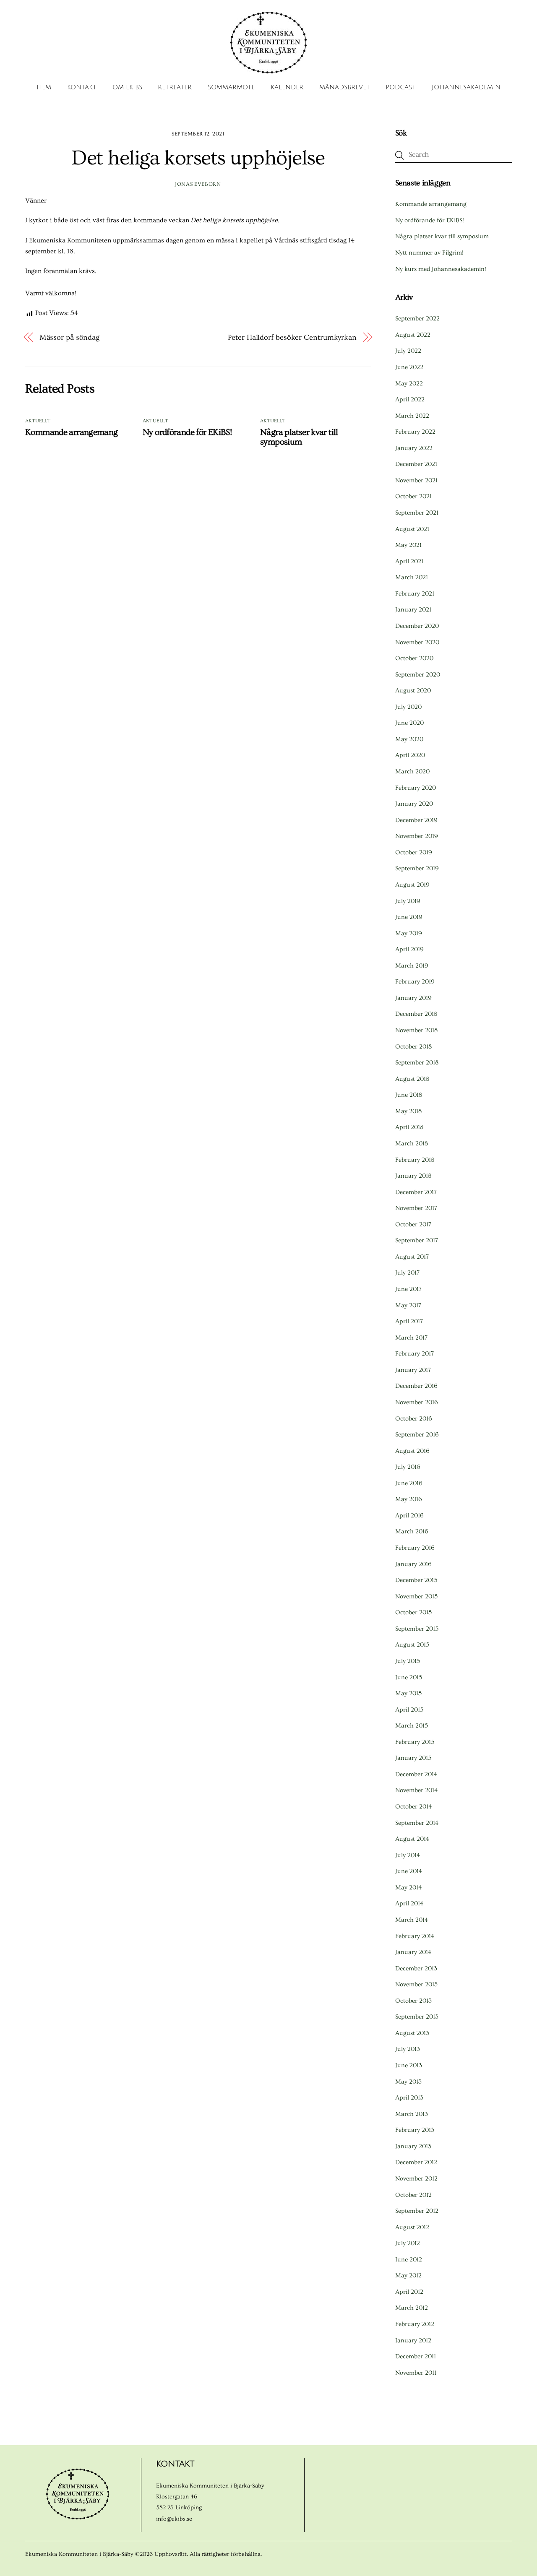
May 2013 (408, 2082)
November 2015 (416, 1596)
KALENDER (287, 87)
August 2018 (412, 1079)
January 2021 (413, 610)
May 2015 (408, 1693)
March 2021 (412, 577)
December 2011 (416, 2356)
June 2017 (408, 1289)
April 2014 (409, 1903)
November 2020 (417, 642)
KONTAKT (82, 87)
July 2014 (408, 1855)
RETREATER (175, 87)
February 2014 (415, 1936)
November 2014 (416, 1790)
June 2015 (409, 1677)
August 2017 (412, 1257)
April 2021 (409, 561)
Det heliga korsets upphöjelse (198, 158)
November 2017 (416, 1208)
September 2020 (418, 675)
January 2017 (413, 1370)
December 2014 (416, 1774)
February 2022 (415, 432)
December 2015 (416, 1580)
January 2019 (413, 998)
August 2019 (412, 885)
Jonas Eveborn (198, 184)
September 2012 (417, 2211)
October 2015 (413, 1612)
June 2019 (409, 917)
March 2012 (412, 2308)
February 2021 (415, 594)
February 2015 (415, 1742)
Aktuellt (38, 421)
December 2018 (416, 1014)
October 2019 (414, 852)
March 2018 (412, 1144)
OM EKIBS (127, 87)
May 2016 (409, 1499)
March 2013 (412, 2114)
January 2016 (413, 1564)
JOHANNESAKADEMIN (466, 87)
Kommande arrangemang (72, 432)
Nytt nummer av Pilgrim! (429, 253)
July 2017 (407, 1273)
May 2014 (408, 1888)
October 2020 (414, 658)
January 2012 (413, 2341)
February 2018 (415, 1160)
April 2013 (409, 2098)
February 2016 (415, 1548)
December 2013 (416, 1968)
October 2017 (413, 1224)
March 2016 (412, 1531)
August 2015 (412, 1645)
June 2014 (409, 1871)
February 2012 (415, 2324)
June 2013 (409, 2065)
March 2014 (412, 1920)
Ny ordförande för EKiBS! (187, 432)
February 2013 (415, 2130)
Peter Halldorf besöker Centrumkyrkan (292, 337)
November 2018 (416, 1030)
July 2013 (408, 2049)
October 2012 (413, 2195)
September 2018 (417, 1063)
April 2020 (410, 755)
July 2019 (408, 901)
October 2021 (413, 496)
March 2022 (412, 416)
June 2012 (409, 2260)
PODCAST (401, 87)
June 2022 (409, 367)
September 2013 (417, 2017)
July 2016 (408, 1467)
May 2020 (409, 739)
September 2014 (417, 1823)
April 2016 (409, 1516)
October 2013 (413, 2001)
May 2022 (409, 384)
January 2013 (413, 2146)
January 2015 (413, 1758)
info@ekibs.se (174, 2519)
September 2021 (417, 513)
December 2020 (417, 626)
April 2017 (409, 1321)
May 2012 (408, 2275)
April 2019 (409, 949)
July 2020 (408, 707)
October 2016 (414, 1419)
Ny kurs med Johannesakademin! (441, 269)
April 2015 (409, 1710)
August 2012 (412, 2227)
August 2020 (413, 691)
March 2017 (411, 1338)
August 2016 (412, 1451)
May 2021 (408, 545)
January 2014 (413, 1952)
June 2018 (409, 1095)
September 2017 (417, 1240)
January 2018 (413, 1176)
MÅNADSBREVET (345, 87)
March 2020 (412, 771)
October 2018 (413, 1047)
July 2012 (408, 2243)
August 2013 (412, 2033)
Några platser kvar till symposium (299, 437)
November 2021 (416, 480)
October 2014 (413, 1807)
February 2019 (415, 982)
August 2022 (413, 335)
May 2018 (408, 1111)
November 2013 (416, 1984)
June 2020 (409, 723)
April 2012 (409, 2292)
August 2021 (412, 529)
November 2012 (416, 2179)
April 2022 (410, 399)
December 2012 (416, 2162)
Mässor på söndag (70, 337)
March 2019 (412, 966)
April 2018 (409, 1127)
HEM (44, 87)
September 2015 (417, 1629)
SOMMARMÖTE (231, 87)
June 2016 (409, 1483)
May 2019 (409, 933)
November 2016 (417, 1402)
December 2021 (416, 464)
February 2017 (414, 1354)
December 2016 (416, 1386)
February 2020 (416, 788)
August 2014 (412, 1839)
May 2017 (408, 1305)
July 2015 (408, 1661)
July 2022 (408, 351)
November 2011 (416, 2373)
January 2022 (414, 448)
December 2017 (416, 1192)
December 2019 (416, 820)
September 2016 (417, 1435)
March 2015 (412, 1726)
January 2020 (414, 804)
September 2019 (417, 868)
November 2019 (417, 836)
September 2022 (417, 319)
